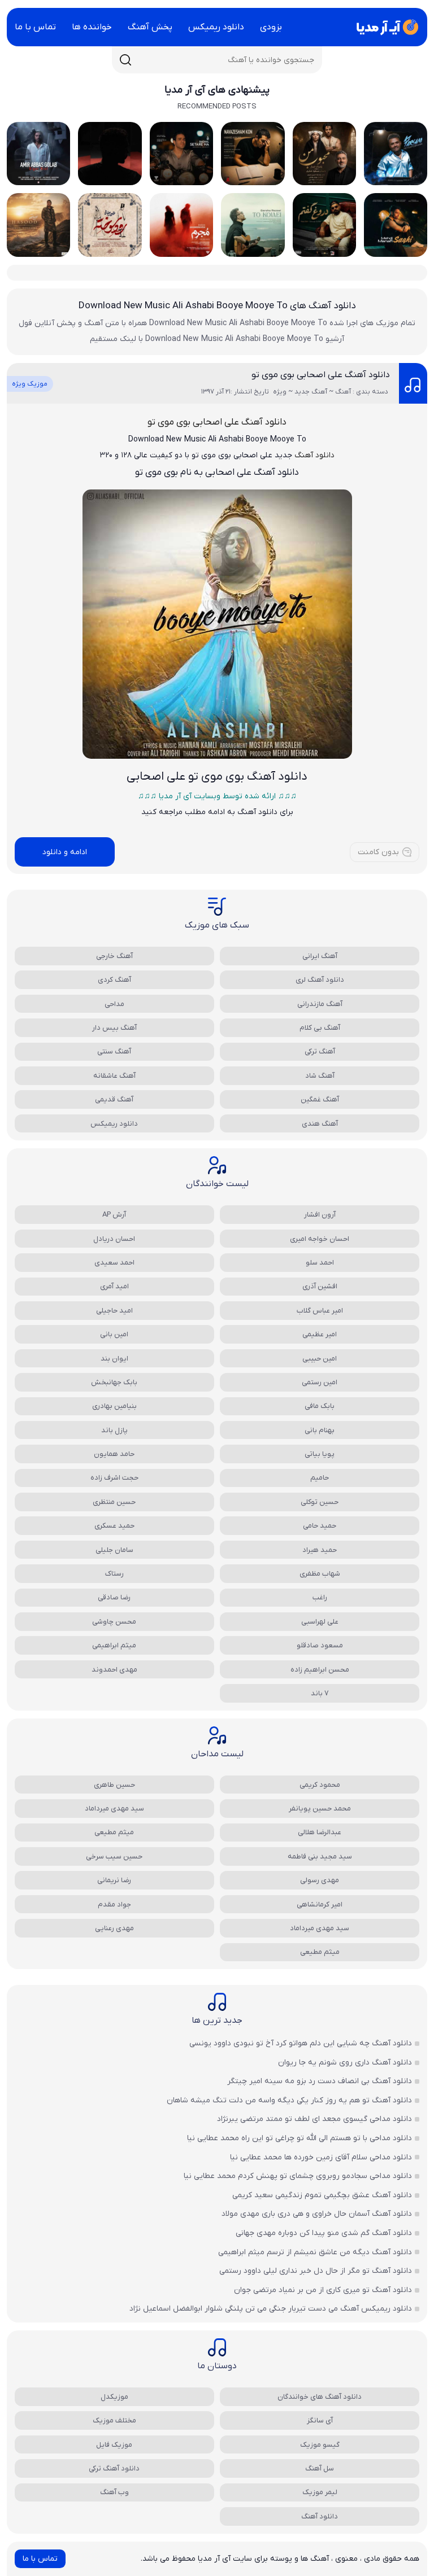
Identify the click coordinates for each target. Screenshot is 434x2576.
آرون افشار (320, 1215)
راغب (320, 1597)
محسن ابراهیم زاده (320, 1670)
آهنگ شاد (320, 1076)
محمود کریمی (320, 1785)
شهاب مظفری (320, 1574)
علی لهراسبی (320, 1622)
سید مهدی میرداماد (114, 1809)
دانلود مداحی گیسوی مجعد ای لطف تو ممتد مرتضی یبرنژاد (314, 2119)
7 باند (320, 1693)
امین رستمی (320, 1382)
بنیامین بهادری (114, 1406)
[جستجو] (125, 60)
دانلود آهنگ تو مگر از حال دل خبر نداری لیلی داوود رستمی (316, 2271)
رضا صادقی (114, 1597)
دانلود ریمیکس (216, 27)
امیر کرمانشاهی (320, 1904)
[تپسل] (17, 2518)
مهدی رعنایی (114, 1928)
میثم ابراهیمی (114, 1645)
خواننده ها (92, 27)
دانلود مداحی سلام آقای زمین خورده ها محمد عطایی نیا (321, 2157)
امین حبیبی (320, 1359)
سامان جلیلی (114, 1550)
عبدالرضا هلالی (320, 1832)
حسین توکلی (320, 1502)
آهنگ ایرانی (320, 956)
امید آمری (114, 1286)
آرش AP (114, 1215)
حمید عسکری (114, 1526)
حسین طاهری (114, 1785)
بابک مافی (320, 1406)
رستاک (114, 1574)
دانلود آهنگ (314, 455)
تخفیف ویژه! (352, 2506)
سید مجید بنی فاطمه (320, 1856)
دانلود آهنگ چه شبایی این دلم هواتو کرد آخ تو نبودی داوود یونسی (301, 2043)
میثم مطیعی (114, 1832)
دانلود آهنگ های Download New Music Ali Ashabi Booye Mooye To (217, 306)
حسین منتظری (114, 1502)
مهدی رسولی (320, 1880)
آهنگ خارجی (114, 956)
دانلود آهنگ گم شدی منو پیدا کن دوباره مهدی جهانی (324, 2233)
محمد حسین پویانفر (320, 1809)
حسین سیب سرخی (114, 1856)
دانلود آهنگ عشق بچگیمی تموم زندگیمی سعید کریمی (322, 2195)
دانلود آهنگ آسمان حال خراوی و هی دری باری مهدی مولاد (317, 2214)
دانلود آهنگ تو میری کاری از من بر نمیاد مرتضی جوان (323, 2290)
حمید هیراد (320, 1550)
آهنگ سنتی (114, 1051)
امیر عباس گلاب (320, 1311)
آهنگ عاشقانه (114, 1076)
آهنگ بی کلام (320, 1028)
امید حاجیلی (114, 1311)
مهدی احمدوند (114, 1670)
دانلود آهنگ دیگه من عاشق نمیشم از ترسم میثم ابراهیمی (315, 2252)
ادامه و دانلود (65, 852)
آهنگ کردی (114, 980)
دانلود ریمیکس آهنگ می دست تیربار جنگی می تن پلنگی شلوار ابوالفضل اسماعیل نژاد (271, 2309)
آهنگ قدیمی (114, 1099)
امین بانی (114, 1334)
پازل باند (114, 1430)
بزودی (271, 27)
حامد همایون (114, 1454)
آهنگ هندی (320, 1124)
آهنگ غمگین (320, 1099)
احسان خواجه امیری (320, 1239)
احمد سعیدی (114, 1263)
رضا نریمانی (114, 1880)
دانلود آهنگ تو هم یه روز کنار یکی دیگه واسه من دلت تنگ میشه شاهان (289, 2100)
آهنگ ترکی (320, 1051)
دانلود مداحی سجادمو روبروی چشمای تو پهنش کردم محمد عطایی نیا (298, 2176)
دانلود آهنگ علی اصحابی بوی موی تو (321, 375)
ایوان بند (114, 1359)
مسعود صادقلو (320, 1645)
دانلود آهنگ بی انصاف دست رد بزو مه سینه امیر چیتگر (320, 2081)
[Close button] (416, 2368)
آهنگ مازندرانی (320, 1004)
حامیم (320, 1478)
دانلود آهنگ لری (320, 980)
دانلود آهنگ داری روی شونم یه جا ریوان (345, 2063)
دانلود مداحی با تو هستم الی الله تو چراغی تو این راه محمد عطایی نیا (300, 2138)
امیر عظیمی (320, 1334)
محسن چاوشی (114, 1622)
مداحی (114, 1004)
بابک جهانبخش (114, 1382)
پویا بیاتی (320, 1454)
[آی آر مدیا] (385, 27)
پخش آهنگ (150, 27)
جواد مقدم (114, 1904)
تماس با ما (35, 27)
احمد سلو (320, 1263)
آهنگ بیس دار (114, 1028)
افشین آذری (320, 1286)
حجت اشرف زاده (114, 1478)
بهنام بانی (320, 1430)
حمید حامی (320, 1526)
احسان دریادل (114, 1239)
